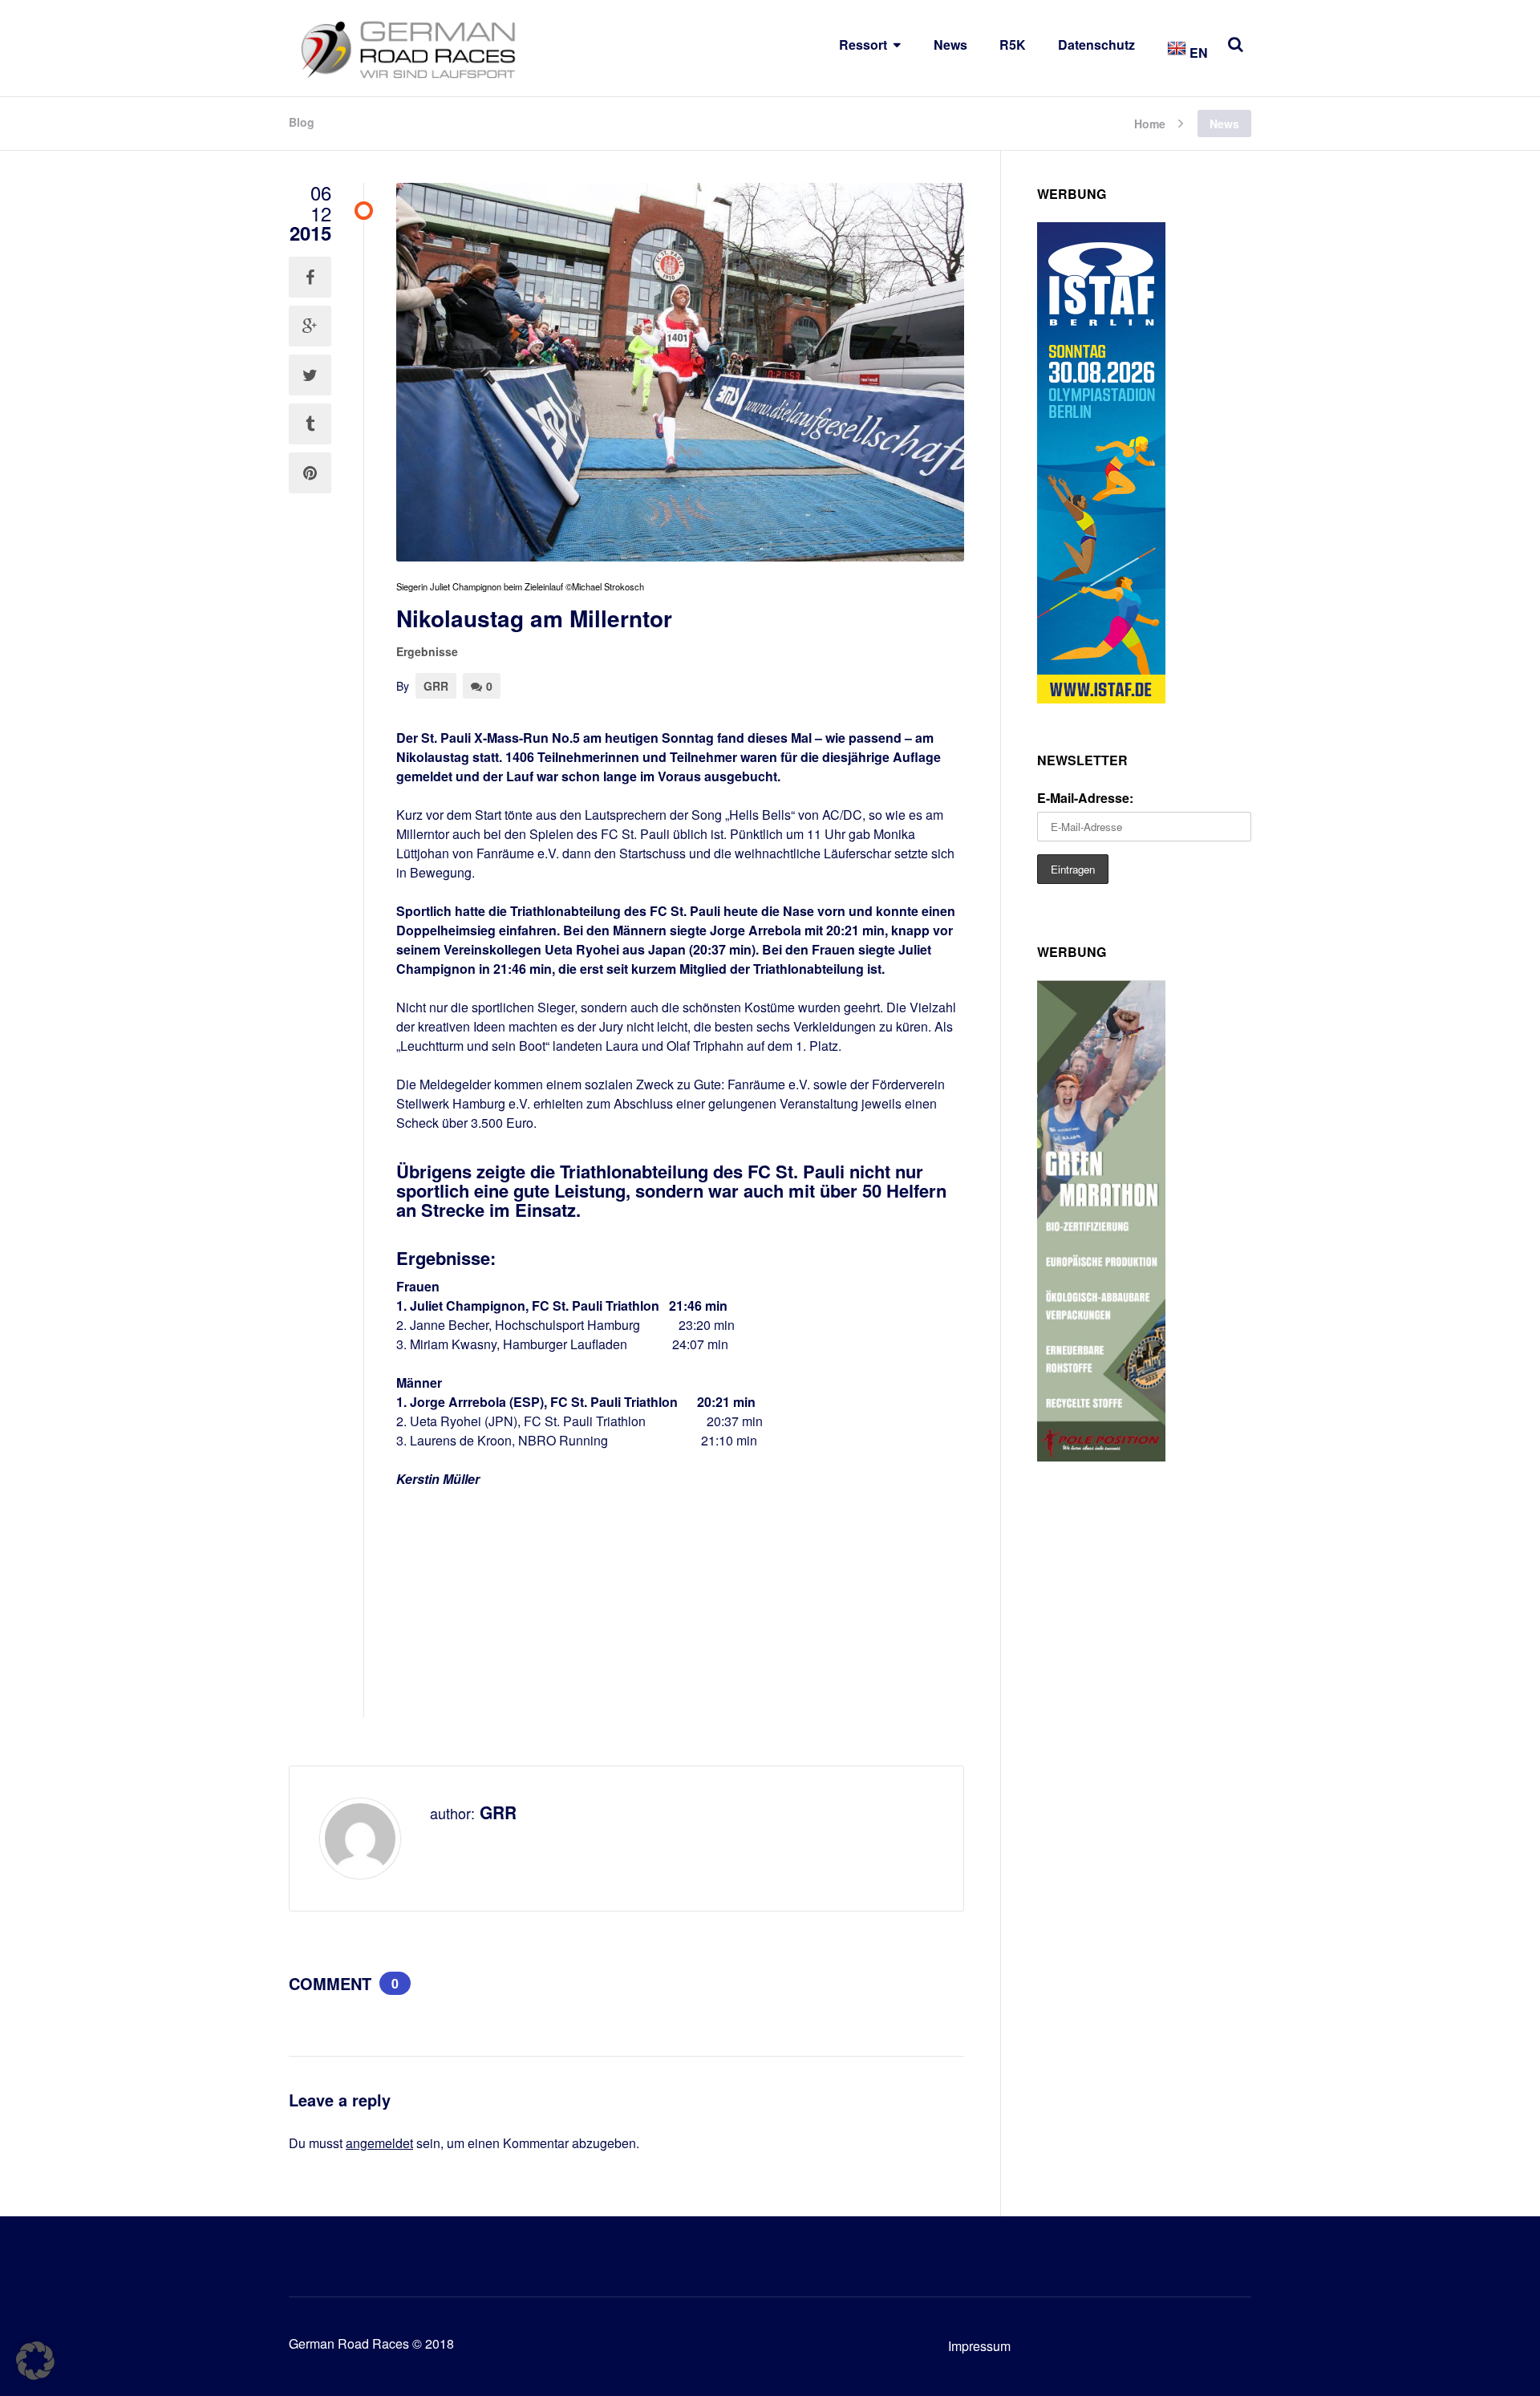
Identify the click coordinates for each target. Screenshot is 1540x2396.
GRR (436, 686)
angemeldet (379, 2143)
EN (1197, 53)
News (950, 45)
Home (1150, 122)
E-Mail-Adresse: (1085, 798)
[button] (35, 2361)
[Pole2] (1101, 1456)
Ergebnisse (427, 651)
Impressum (979, 2346)
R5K (1013, 45)
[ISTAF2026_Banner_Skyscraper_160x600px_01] (1101, 698)
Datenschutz (1096, 45)
